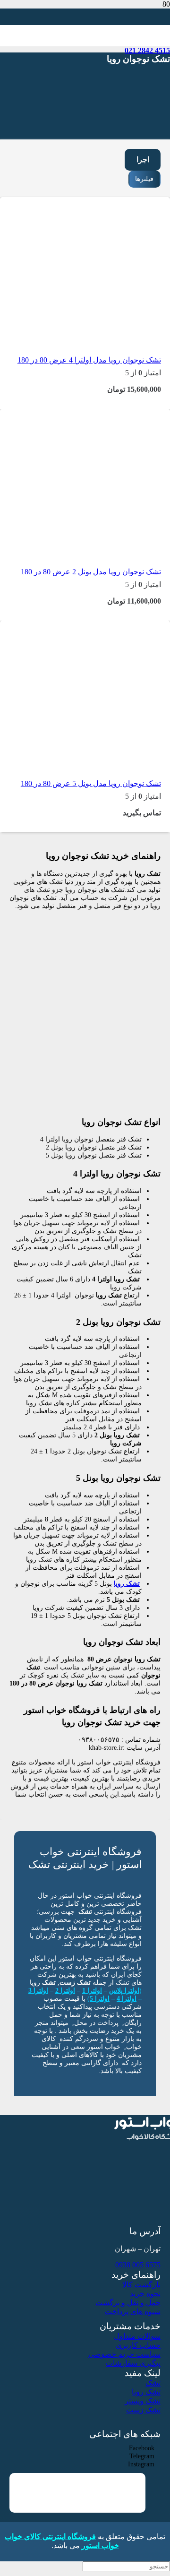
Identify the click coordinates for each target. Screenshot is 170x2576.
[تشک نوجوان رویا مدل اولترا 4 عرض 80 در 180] (99, 336)
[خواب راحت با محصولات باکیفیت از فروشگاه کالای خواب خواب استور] (99, 95)
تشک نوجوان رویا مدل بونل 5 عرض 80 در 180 (91, 783)
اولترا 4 (127, 1998)
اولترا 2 (65, 1990)
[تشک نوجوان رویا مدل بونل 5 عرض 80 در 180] (99, 760)
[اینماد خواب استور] (129, 2508)
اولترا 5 (100, 1998)
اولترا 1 (92, 1990)
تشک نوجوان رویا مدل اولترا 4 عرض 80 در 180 (89, 360)
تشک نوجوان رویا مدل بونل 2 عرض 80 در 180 (91, 572)
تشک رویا (127, 1583)
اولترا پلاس (124, 1990)
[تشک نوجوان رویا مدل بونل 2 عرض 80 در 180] (99, 548)
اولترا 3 (38, 1990)
